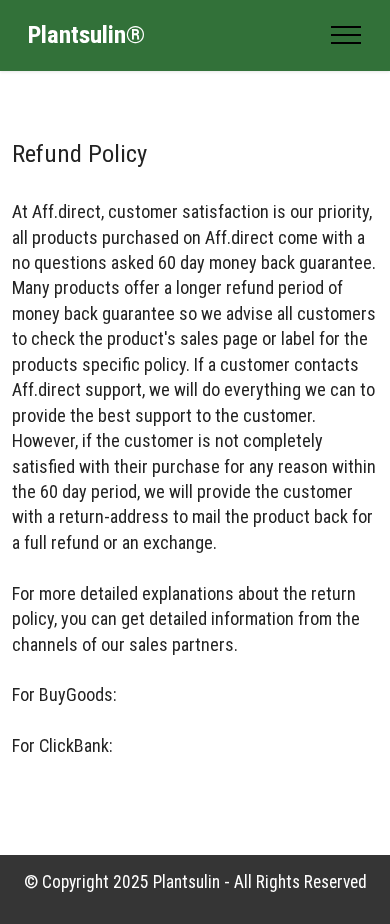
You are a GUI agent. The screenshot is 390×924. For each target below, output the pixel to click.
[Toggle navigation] (346, 35)
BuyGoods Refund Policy (209, 694)
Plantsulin (186, 882)
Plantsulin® (86, 35)
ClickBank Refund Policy (207, 745)
